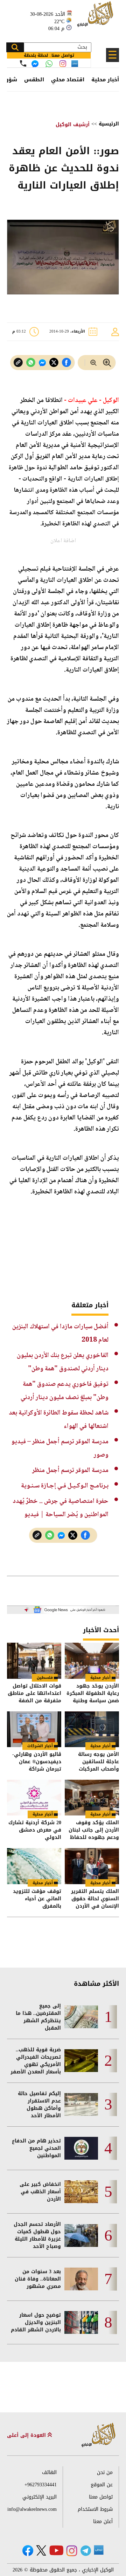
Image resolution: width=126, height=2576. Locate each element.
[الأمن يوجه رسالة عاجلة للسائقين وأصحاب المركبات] (92, 1729)
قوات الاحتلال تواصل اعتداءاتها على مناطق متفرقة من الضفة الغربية (34, 1693)
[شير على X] (54, 363)
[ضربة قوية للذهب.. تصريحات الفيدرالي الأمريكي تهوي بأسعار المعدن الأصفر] (81, 2061)
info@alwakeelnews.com (32, 2509)
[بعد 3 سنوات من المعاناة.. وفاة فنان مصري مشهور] (81, 2279)
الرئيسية (109, 124)
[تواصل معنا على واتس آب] (49, 64)
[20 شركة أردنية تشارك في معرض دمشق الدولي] (34, 1798)
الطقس (34, 80)
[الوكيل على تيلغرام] (86, 2551)
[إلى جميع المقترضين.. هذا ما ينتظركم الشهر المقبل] (81, 2017)
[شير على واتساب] (31, 363)
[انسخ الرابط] (18, 363)
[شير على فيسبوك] (66, 363)
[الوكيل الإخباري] (96, 18)
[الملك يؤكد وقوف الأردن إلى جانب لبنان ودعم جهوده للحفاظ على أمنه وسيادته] (92, 1798)
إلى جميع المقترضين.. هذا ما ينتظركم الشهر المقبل (38, 2017)
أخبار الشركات (40, 1746)
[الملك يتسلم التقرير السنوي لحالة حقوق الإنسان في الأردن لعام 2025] (92, 1866)
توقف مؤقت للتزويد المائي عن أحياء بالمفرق (37, 1899)
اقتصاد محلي (68, 80)
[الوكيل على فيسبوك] (28, 2551)
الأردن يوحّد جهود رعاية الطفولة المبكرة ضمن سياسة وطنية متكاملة (93, 1693)
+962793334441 (41, 2485)
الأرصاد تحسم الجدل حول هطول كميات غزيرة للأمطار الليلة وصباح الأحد (37, 2235)
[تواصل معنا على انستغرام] (63, 64)
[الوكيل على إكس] (41, 2550)
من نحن (105, 2472)
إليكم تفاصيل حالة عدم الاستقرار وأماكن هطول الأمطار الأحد (39, 2105)
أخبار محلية (105, 80)
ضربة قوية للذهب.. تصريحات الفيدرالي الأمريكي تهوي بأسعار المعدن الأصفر (36, 2061)
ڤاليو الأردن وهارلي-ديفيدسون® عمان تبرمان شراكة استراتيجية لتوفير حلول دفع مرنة (37, 1762)
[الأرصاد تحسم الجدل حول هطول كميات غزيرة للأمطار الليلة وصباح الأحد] (81, 2236)
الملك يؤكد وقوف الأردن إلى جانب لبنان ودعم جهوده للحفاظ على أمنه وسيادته (94, 1830)
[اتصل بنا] (23, 63)
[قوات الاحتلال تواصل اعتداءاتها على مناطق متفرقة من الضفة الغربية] (34, 1661)
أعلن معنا (103, 2522)
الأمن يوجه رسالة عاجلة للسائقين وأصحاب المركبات (99, 1762)
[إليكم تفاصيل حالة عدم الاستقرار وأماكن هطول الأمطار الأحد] (81, 2104)
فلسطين (45, 1678)
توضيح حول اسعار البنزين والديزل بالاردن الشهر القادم (36, 2322)
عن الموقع (102, 2485)
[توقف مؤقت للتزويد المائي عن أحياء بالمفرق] (34, 1866)
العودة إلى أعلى (27, 2435)
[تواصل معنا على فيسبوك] (35, 64)
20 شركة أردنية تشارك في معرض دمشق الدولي (35, 1830)
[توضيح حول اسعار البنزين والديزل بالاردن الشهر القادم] (81, 2322)
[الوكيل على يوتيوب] (56, 2550)
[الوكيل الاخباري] (99, 2435)
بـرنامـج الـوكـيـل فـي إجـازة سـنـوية (65, 1486)
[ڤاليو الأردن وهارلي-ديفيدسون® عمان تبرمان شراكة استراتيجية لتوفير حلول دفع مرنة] (34, 1729)
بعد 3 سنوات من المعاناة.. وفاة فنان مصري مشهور (38, 2279)
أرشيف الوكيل (73, 125)
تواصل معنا (101, 2497)
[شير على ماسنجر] (42, 363)
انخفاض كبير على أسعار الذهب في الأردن (40, 2192)
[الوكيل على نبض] (99, 2550)
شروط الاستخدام (95, 2509)
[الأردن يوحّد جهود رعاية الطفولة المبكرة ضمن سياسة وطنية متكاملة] (92, 1661)
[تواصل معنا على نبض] (75, 64)
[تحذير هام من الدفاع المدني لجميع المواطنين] (81, 2148)
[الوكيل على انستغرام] (72, 2551)
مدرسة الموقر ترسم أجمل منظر (70, 1470)
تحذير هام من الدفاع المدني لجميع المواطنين (36, 2148)
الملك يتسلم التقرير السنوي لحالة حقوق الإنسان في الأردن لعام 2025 (95, 1899)
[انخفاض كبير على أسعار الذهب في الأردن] (81, 2192)
